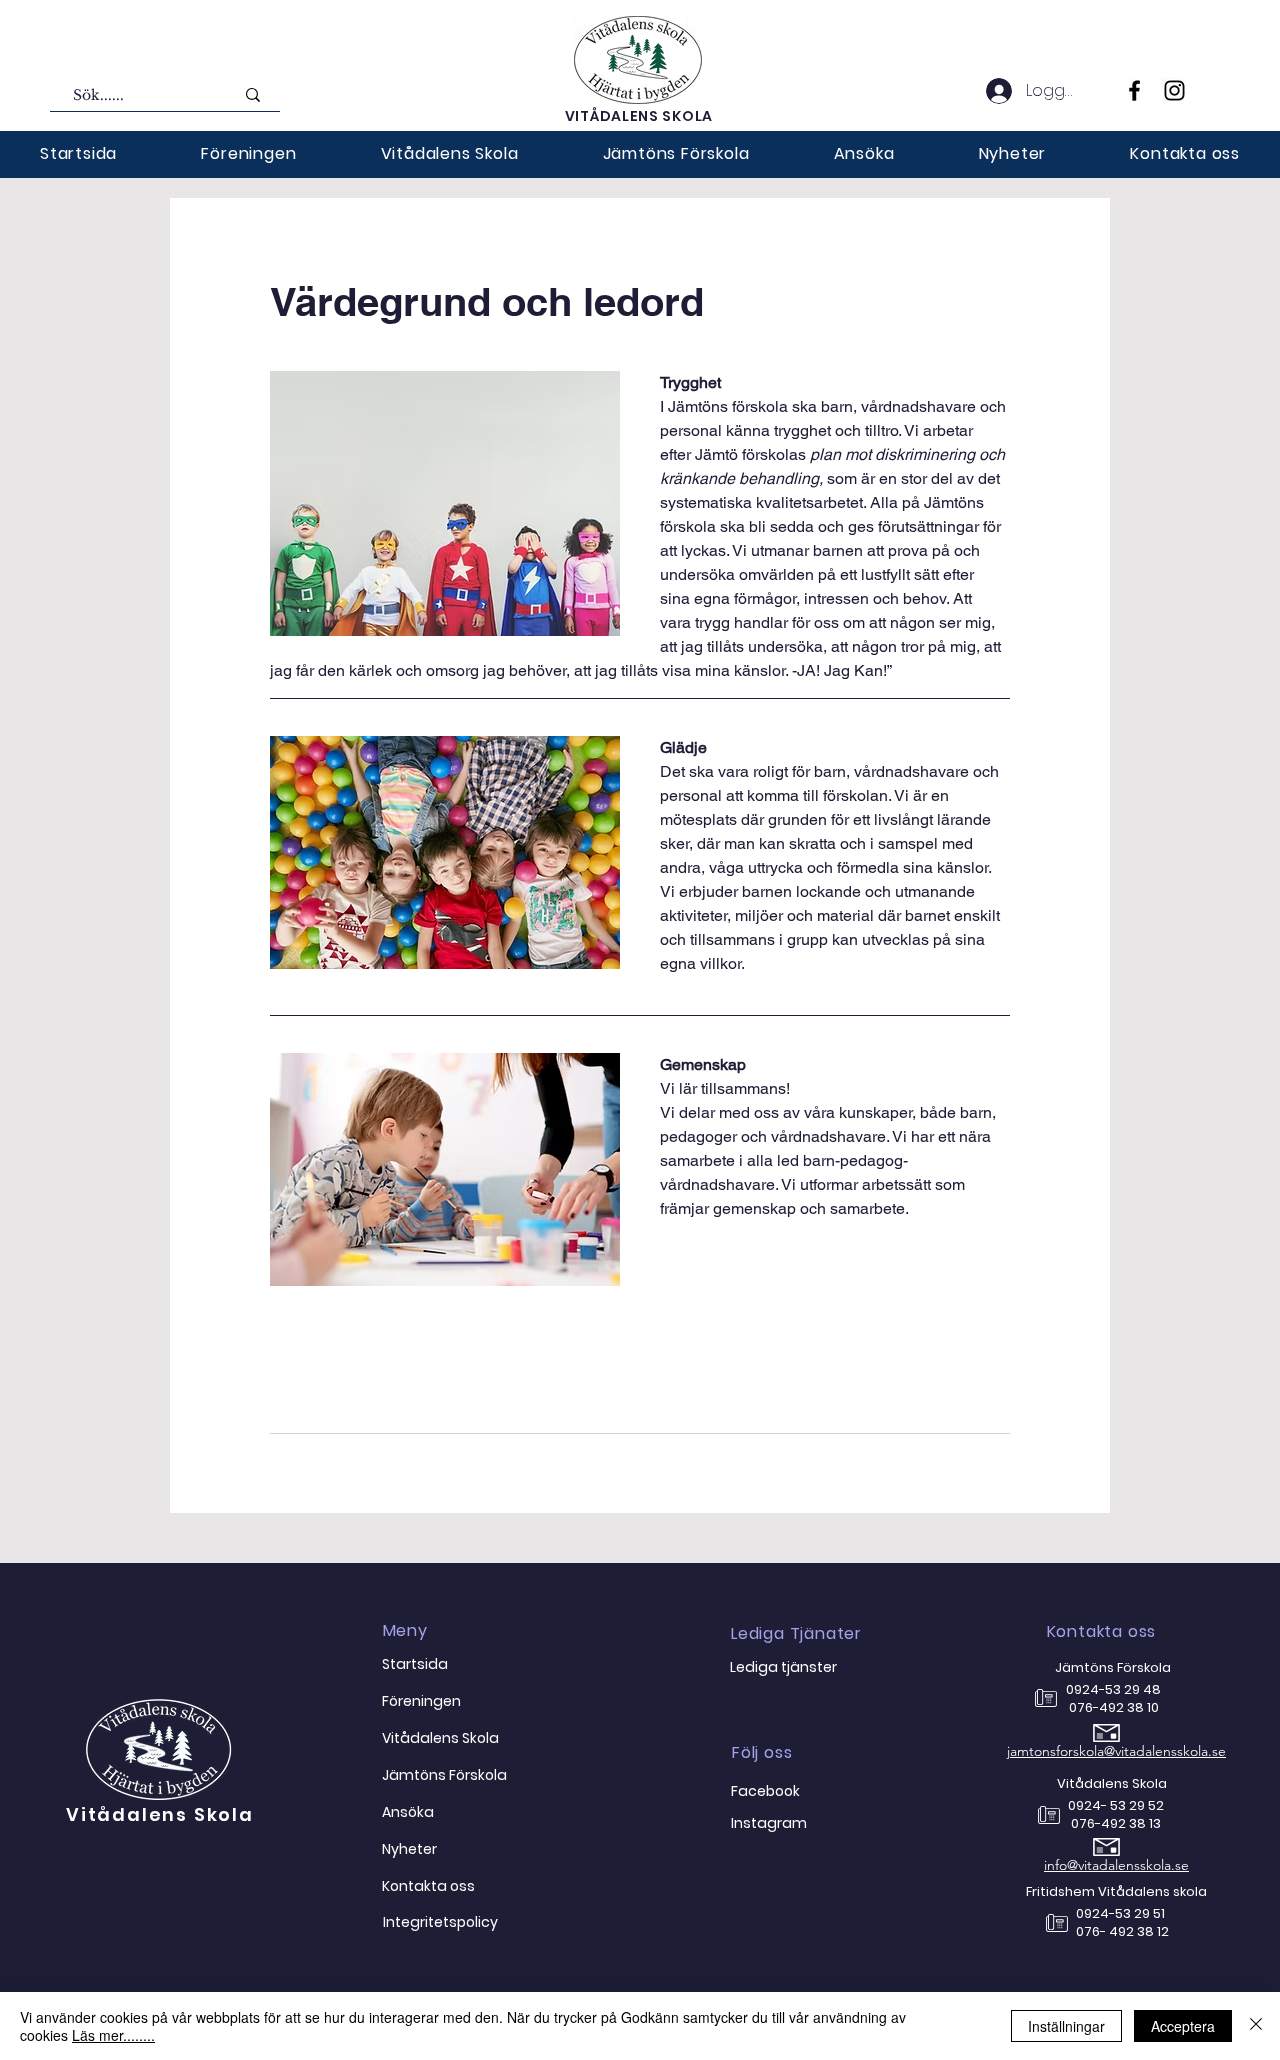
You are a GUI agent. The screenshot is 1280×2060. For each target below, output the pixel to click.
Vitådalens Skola (160, 1814)
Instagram (769, 1823)
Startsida (415, 1664)
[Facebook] (1134, 90)
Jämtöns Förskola (444, 1775)
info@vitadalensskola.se (1116, 1865)
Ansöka (408, 1812)
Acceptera (1183, 2026)
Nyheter (409, 1849)
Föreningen (421, 1701)
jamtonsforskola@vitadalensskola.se (1116, 1751)
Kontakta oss (428, 1886)
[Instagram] (1174, 90)
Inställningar (1066, 2026)
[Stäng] (1256, 2026)
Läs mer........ (113, 2035)
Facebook (765, 1791)
